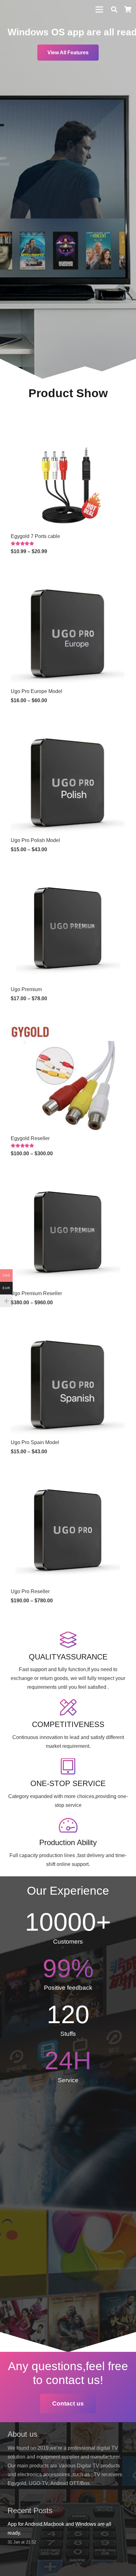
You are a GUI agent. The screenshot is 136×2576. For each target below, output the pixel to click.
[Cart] (128, 9)
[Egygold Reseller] (68, 1022)
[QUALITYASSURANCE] (68, 1640)
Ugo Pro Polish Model (35, 840)
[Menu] (99, 9)
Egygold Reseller (30, 1138)
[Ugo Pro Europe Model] (68, 575)
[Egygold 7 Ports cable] (68, 420)
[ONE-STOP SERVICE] (68, 1767)
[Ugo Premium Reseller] (68, 1177)
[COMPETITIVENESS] (68, 1708)
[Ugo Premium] (68, 873)
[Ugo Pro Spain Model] (68, 1326)
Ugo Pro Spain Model (35, 1442)
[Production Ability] (68, 1826)
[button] (114, 9)
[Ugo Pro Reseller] (68, 1475)
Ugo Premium (26, 989)
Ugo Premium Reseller (36, 1293)
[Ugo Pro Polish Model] (68, 724)
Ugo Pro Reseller (30, 1591)
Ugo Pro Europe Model (37, 691)
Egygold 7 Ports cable (35, 536)
